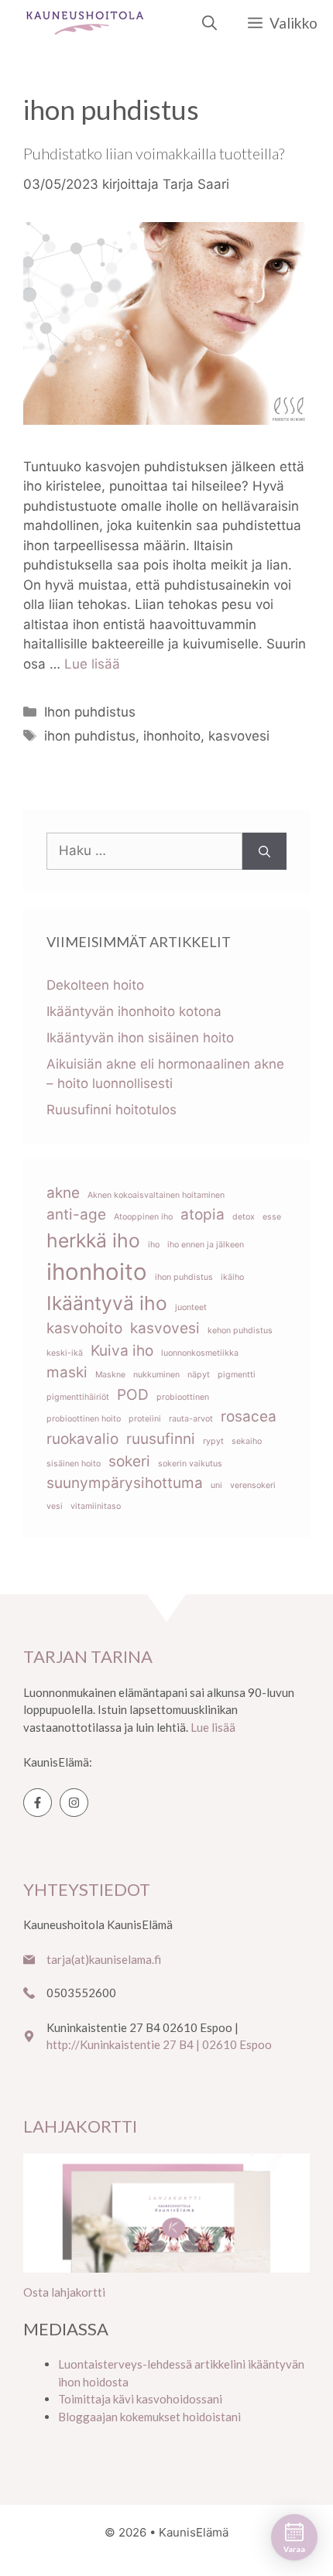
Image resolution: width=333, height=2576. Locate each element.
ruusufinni (161, 1439)
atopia (203, 1214)
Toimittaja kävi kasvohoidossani (140, 2399)
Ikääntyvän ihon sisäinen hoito (140, 1038)
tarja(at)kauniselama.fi (104, 1959)
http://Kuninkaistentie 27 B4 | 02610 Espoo (159, 2044)
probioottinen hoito (84, 1419)
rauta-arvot (191, 1419)
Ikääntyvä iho (107, 1303)
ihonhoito (172, 736)
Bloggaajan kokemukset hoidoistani (149, 2417)
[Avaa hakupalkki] (209, 23)
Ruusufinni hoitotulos (112, 1110)
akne (63, 1193)
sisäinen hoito (74, 1464)
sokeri (129, 1461)
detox (244, 1217)
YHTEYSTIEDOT (87, 1889)
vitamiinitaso (96, 1506)
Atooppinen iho (143, 1217)
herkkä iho (93, 1240)
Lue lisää (92, 664)
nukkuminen (156, 1375)
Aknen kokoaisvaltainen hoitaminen (156, 1195)
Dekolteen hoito (95, 985)
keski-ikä (65, 1353)
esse (272, 1217)
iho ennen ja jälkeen (206, 1245)
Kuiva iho (122, 1351)
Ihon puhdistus (90, 712)
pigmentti (237, 1375)
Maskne (110, 1375)
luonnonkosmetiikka (200, 1353)
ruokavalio (82, 1439)
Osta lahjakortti (64, 2292)
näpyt (199, 1375)
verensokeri (253, 1485)
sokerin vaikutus (190, 1464)
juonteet (191, 1307)
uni (216, 1485)
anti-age (76, 1214)
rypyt (213, 1441)
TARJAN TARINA (88, 1656)
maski (67, 1372)
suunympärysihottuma (125, 1483)
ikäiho (232, 1277)
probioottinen (183, 1397)
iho (154, 1245)
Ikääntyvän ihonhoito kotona (134, 1011)
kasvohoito (84, 1328)
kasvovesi (239, 736)
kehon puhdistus (240, 1331)
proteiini (145, 1419)
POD (133, 1395)
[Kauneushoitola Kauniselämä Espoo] (85, 23)
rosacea (249, 1416)
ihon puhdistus (90, 736)
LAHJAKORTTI (80, 2126)
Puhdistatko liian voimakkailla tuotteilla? (154, 153)
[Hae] (264, 851)
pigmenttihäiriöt (78, 1397)
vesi (55, 1506)
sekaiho (247, 1441)
